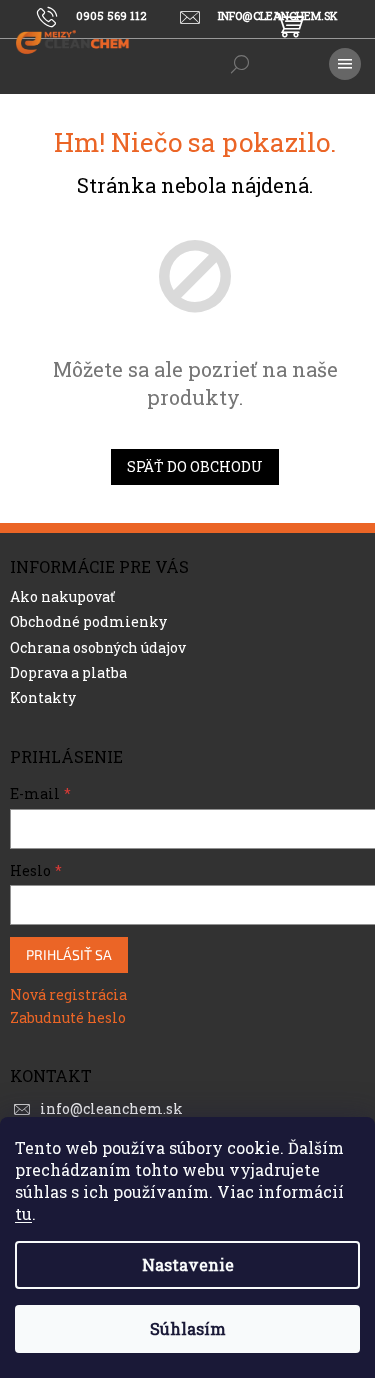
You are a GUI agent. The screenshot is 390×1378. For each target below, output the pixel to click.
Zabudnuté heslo (68, 1017)
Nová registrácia (68, 994)
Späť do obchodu (195, 466)
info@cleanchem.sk (111, 1108)
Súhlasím (188, 1328)
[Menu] (345, 64)
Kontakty (43, 697)
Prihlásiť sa (69, 954)
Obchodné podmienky (88, 621)
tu (23, 1213)
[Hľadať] (240, 64)
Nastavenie (188, 1264)
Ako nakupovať (62, 596)
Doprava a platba (68, 672)
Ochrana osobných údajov (98, 647)
